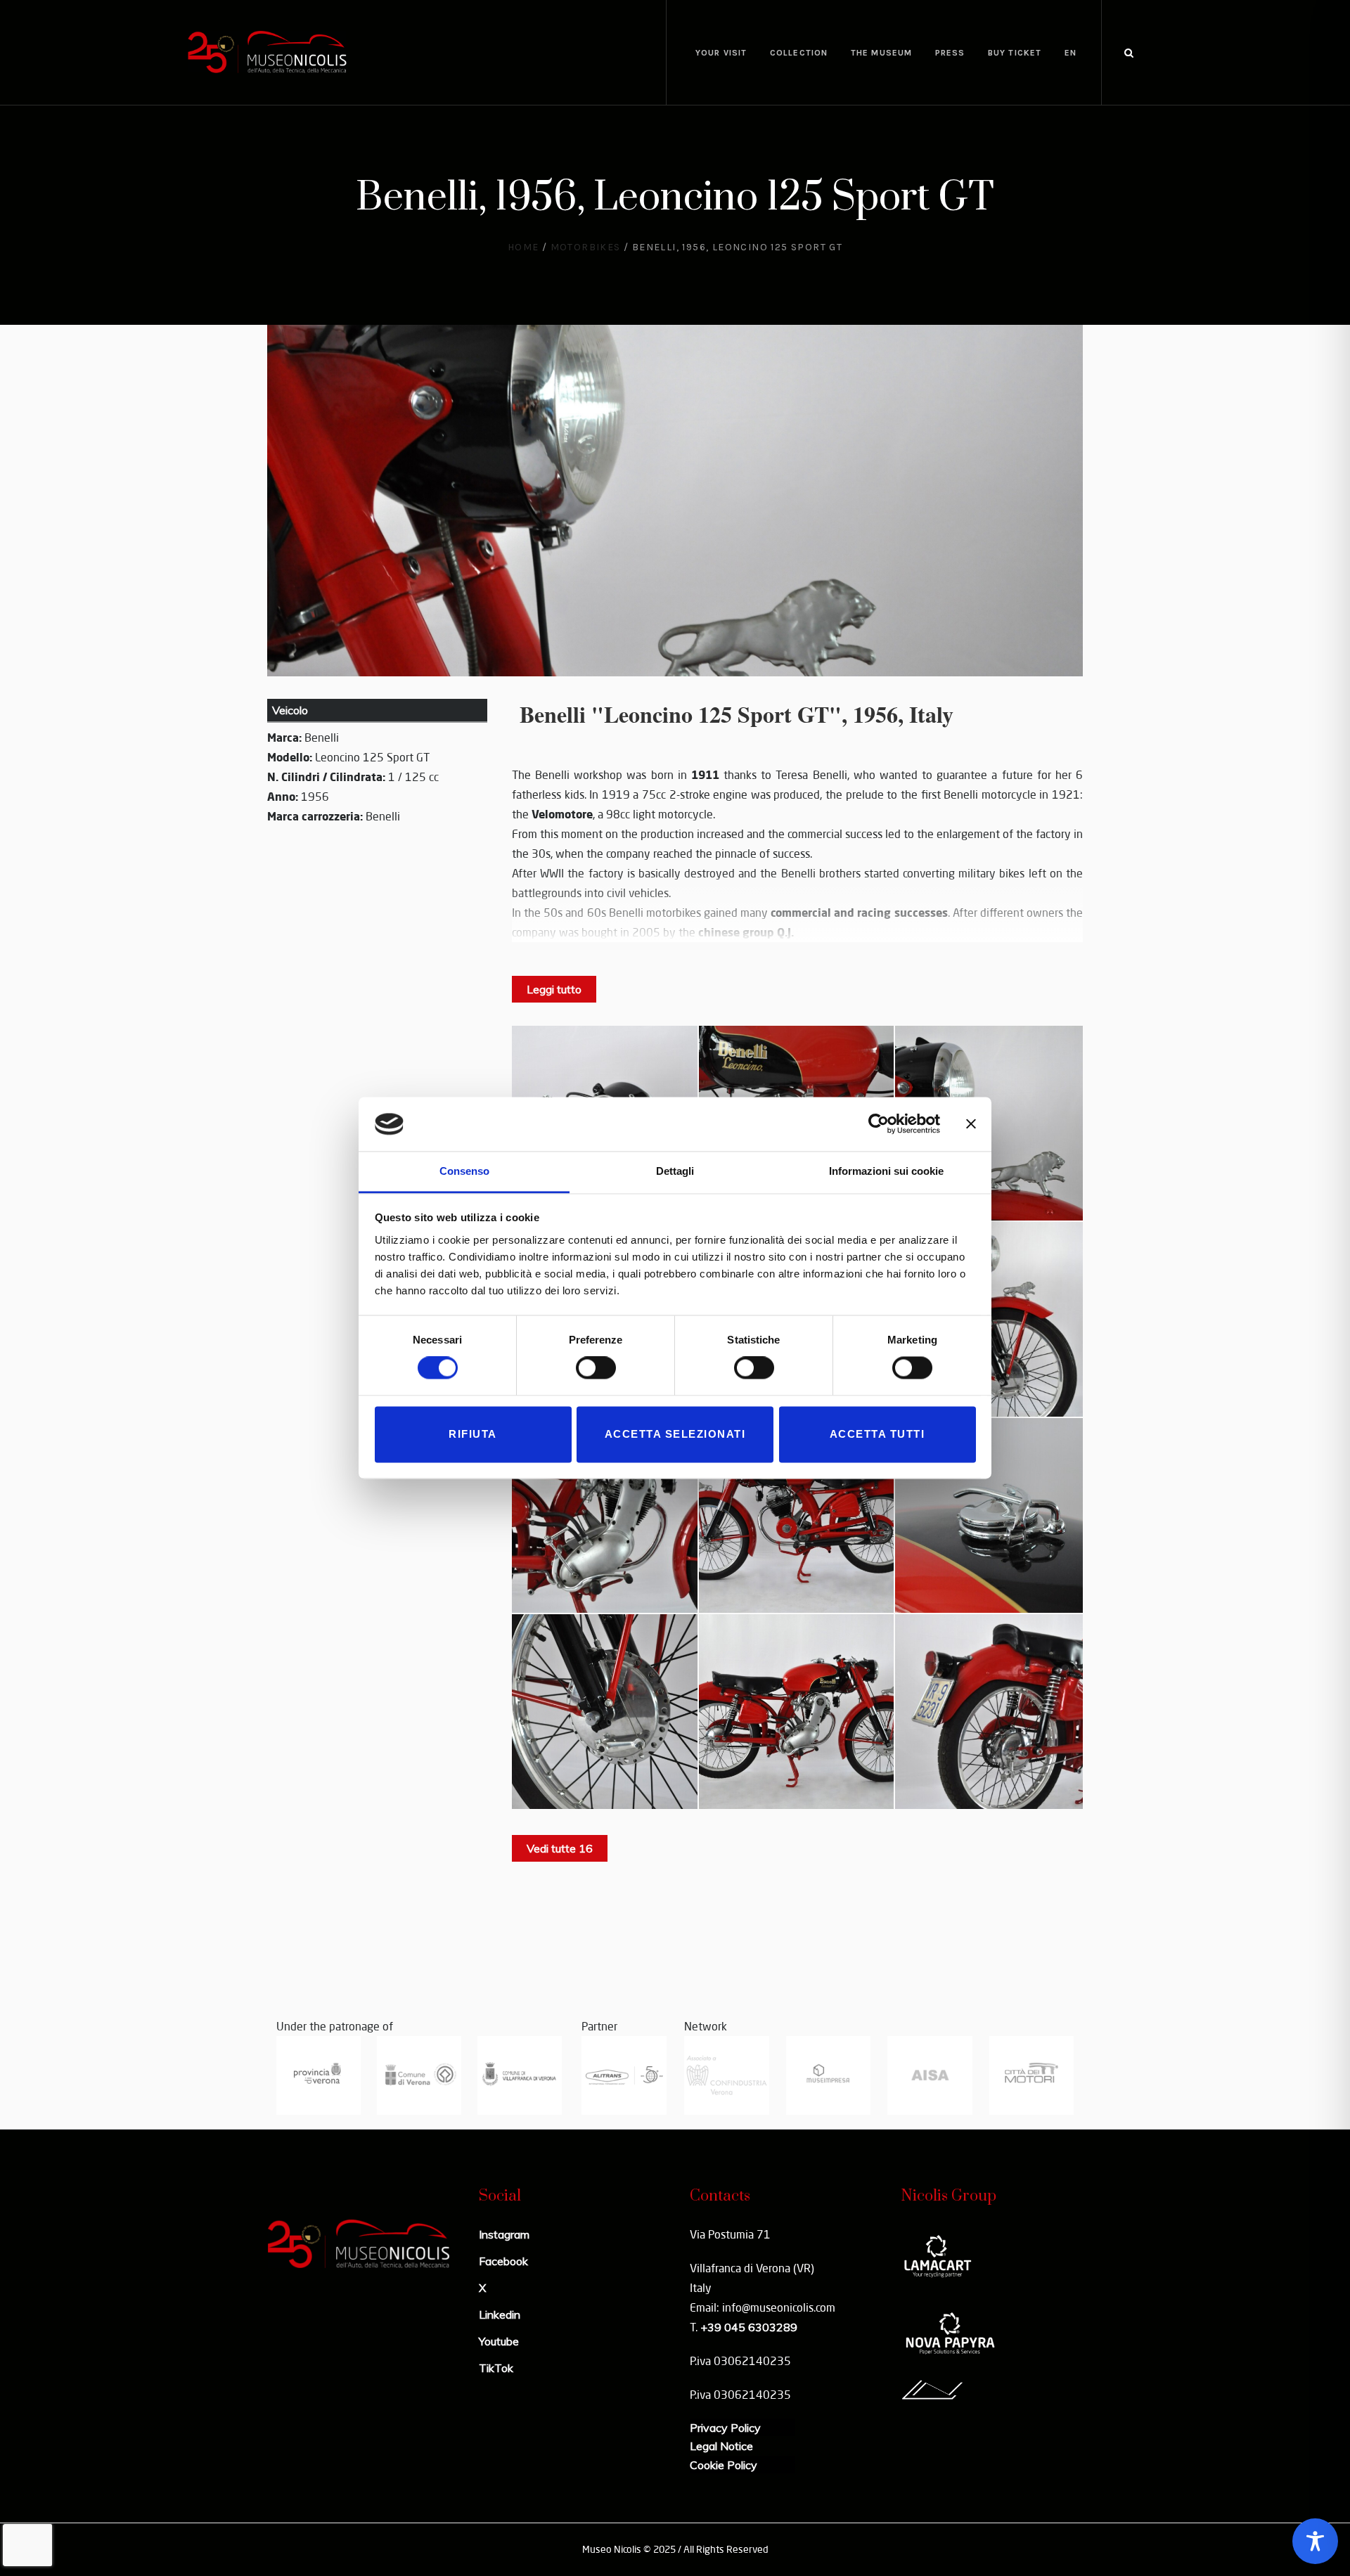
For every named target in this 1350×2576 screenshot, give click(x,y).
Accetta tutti (877, 1434)
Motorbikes (586, 247)
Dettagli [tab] (675, 1171)
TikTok (496, 2368)
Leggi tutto (554, 989)
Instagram (504, 2234)
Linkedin (500, 2314)
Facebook (503, 2261)
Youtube (499, 2341)
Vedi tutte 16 (560, 1848)
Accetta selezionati (675, 1434)
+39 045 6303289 (749, 2327)
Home (523, 247)
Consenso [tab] (464, 1171)
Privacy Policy (725, 2428)
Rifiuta (473, 1434)
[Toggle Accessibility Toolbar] (1315, 2541)
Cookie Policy (724, 2465)
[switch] (596, 1368)
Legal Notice (721, 2446)
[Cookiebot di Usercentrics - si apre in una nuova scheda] (879, 1124)
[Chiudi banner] (971, 1124)
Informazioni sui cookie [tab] (886, 1171)
